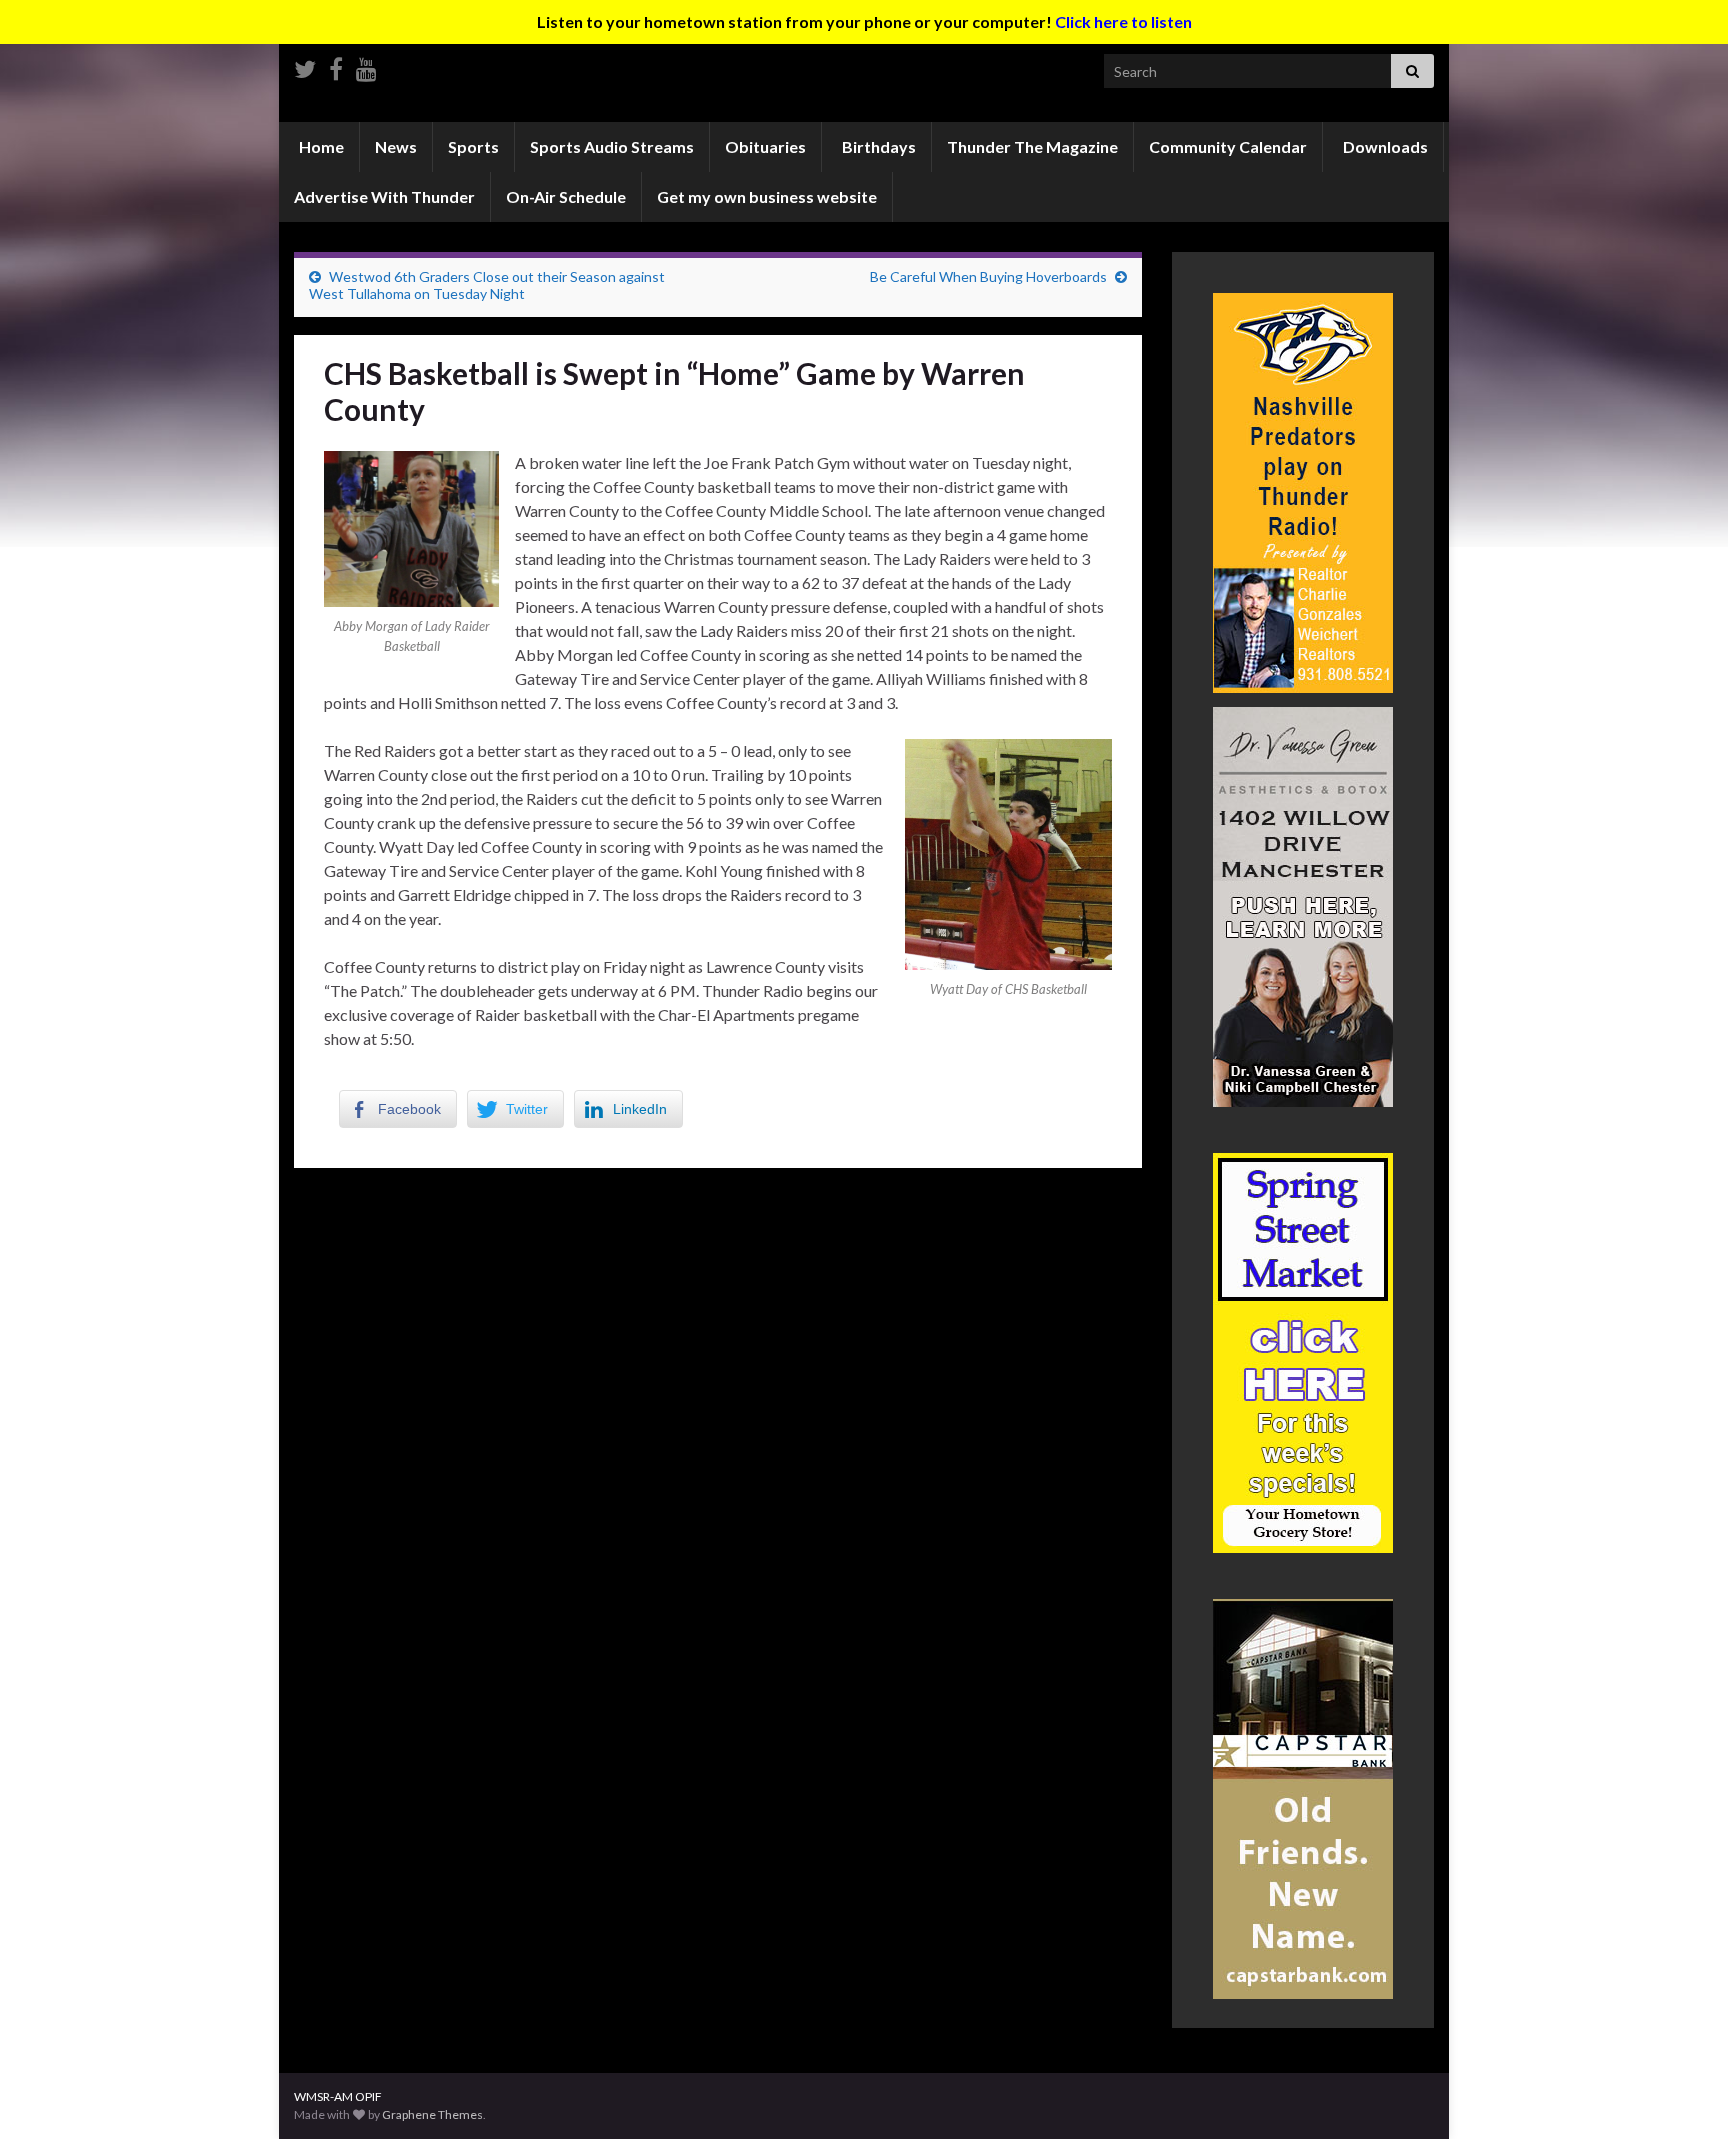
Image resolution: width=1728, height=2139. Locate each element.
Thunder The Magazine (1032, 146)
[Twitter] (305, 65)
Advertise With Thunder (384, 196)
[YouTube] (366, 65)
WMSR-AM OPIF (338, 2096)
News (396, 146)
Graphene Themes (432, 2114)
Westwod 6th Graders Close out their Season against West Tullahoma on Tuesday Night (487, 285)
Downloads (1384, 146)
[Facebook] (336, 65)
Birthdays (877, 146)
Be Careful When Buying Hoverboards (988, 276)
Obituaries (765, 146)
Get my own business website (767, 196)
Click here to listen (1123, 21)
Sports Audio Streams (612, 146)
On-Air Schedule (566, 196)
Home (320, 146)
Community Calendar (1228, 146)
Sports (473, 146)
